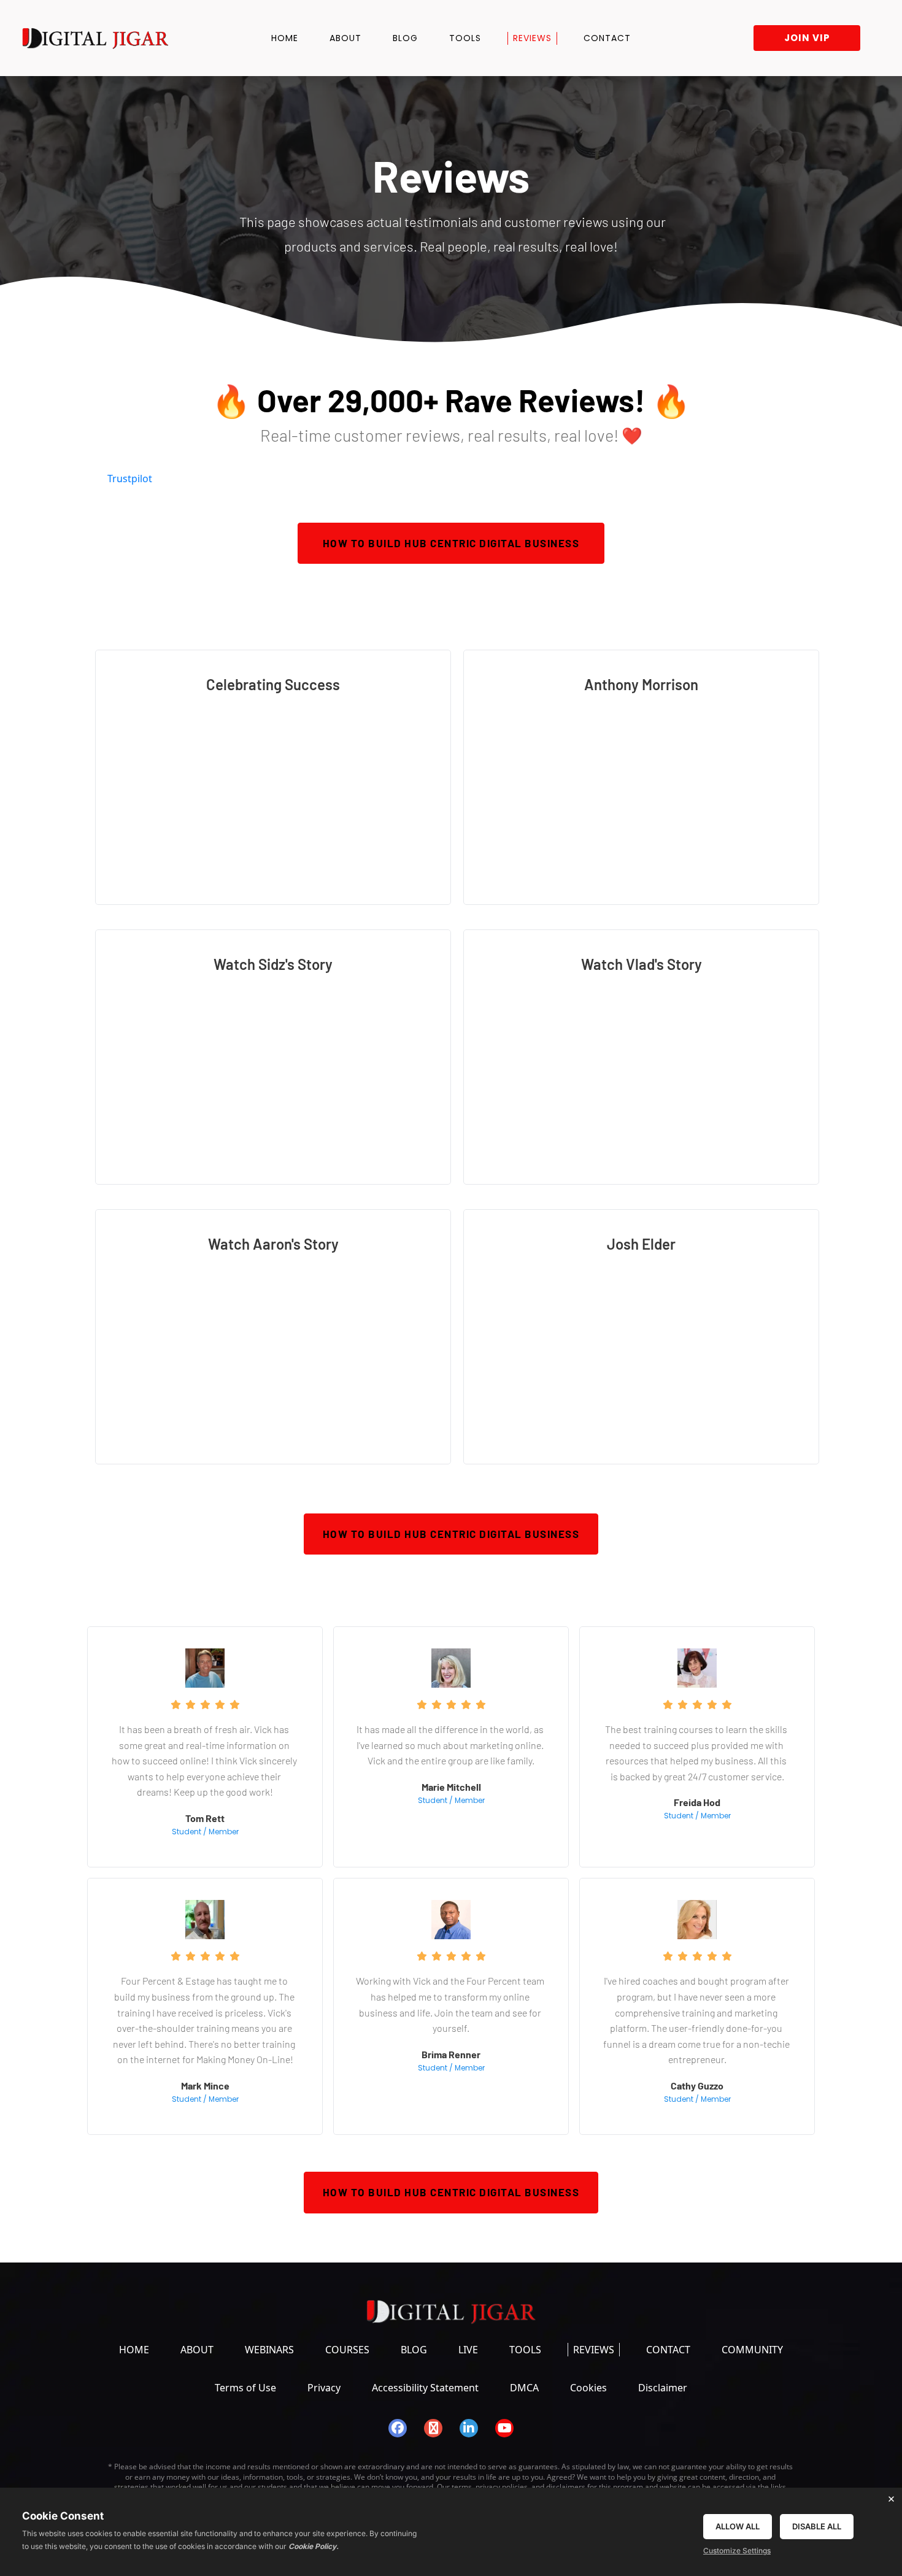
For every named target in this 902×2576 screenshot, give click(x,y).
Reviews (532, 38)
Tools (465, 38)
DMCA (524, 2388)
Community (752, 2350)
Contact (607, 38)
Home (285, 38)
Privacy (324, 2388)
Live (468, 2350)
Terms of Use (245, 2388)
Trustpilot (130, 479)
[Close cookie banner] (891, 2499)
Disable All (817, 2526)
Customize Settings (737, 2551)
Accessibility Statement (425, 2388)
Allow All (738, 2526)
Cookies (588, 2388)
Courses (347, 2350)
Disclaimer (663, 2388)
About (345, 38)
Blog (405, 38)
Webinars (269, 2350)
